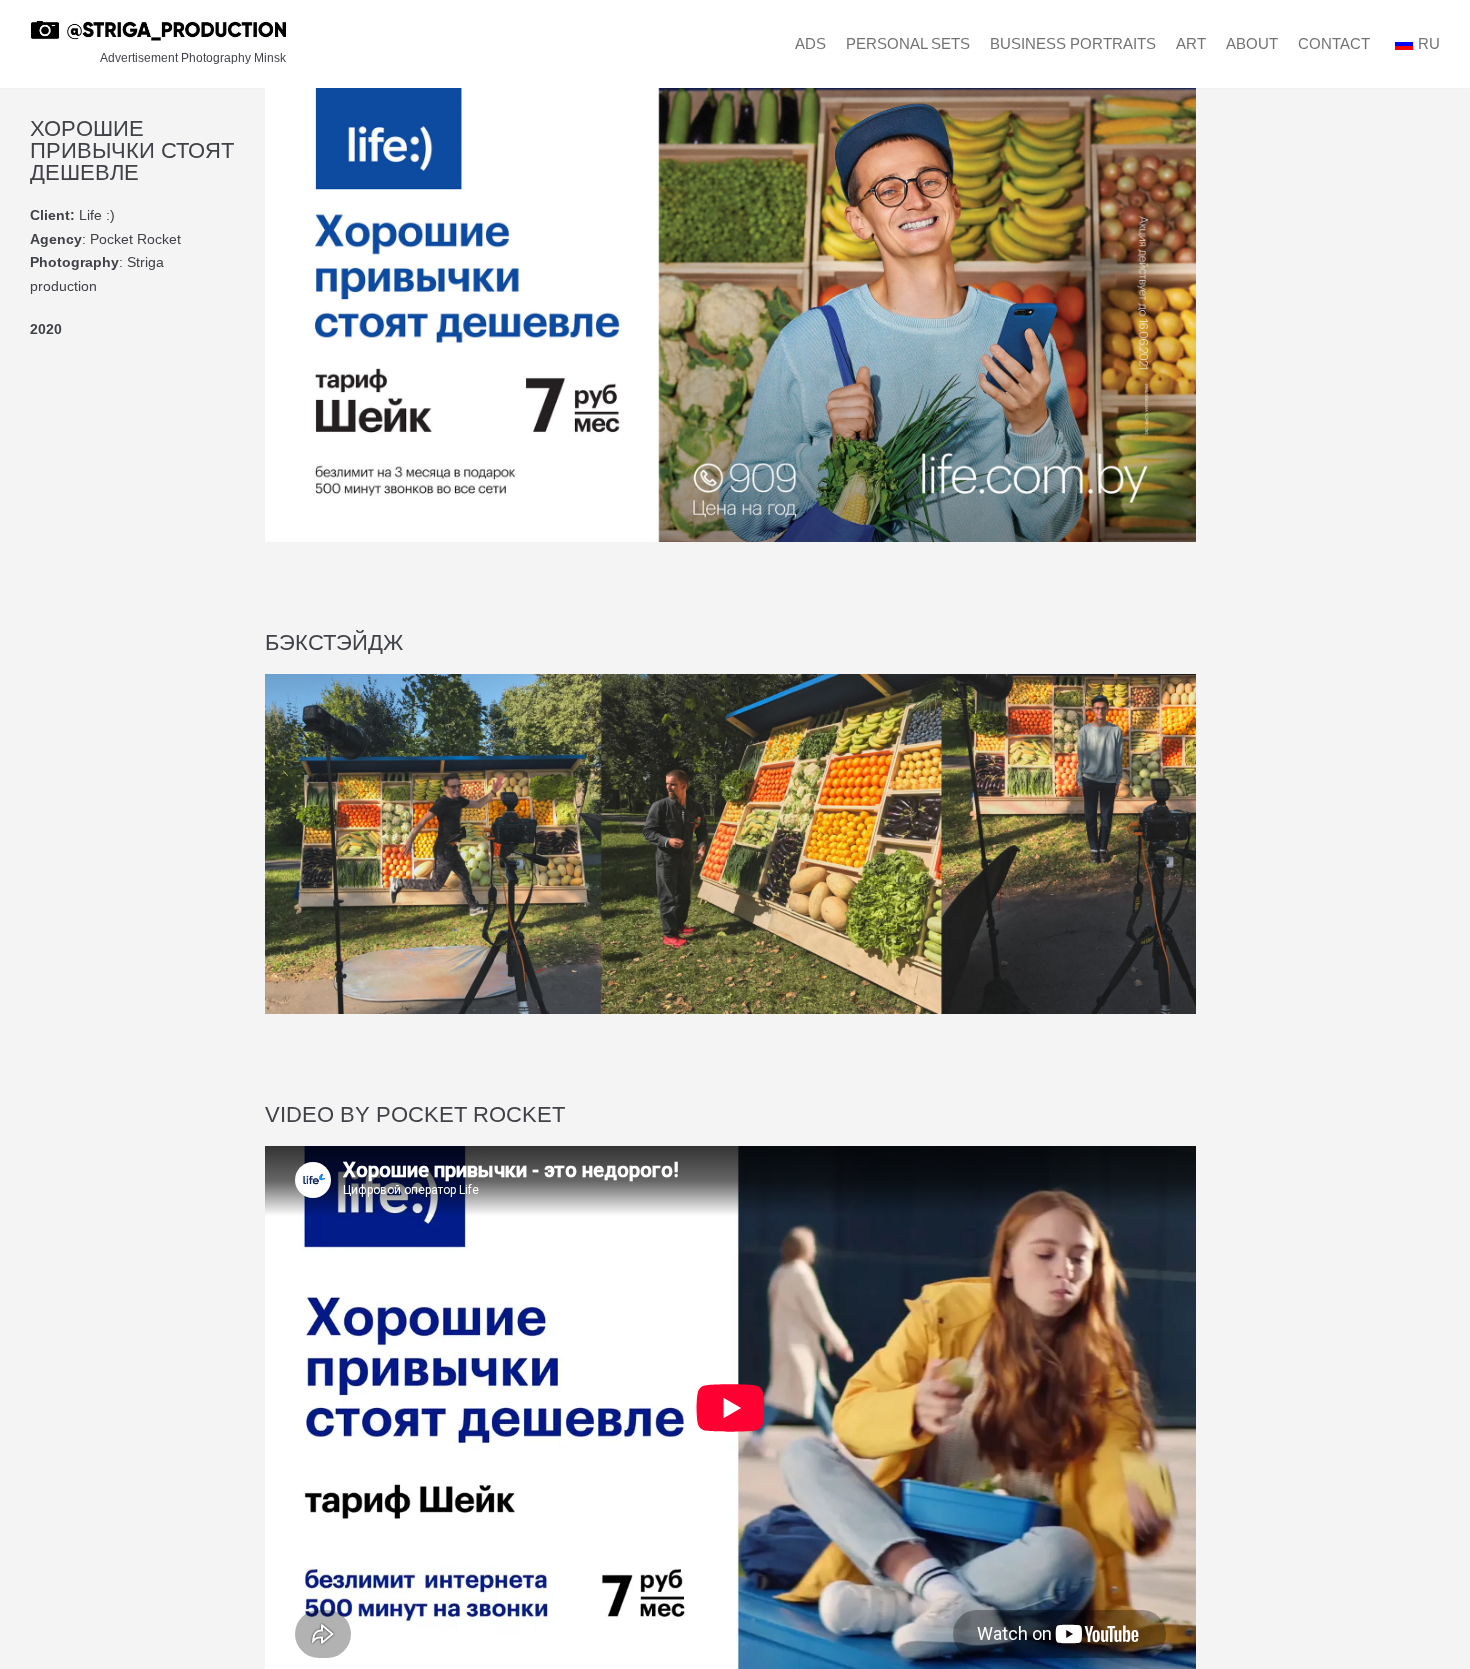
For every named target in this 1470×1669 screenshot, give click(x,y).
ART (1191, 43)
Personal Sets (908, 43)
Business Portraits (1073, 43)
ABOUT (1252, 43)
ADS (810, 43)
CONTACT (1334, 43)
